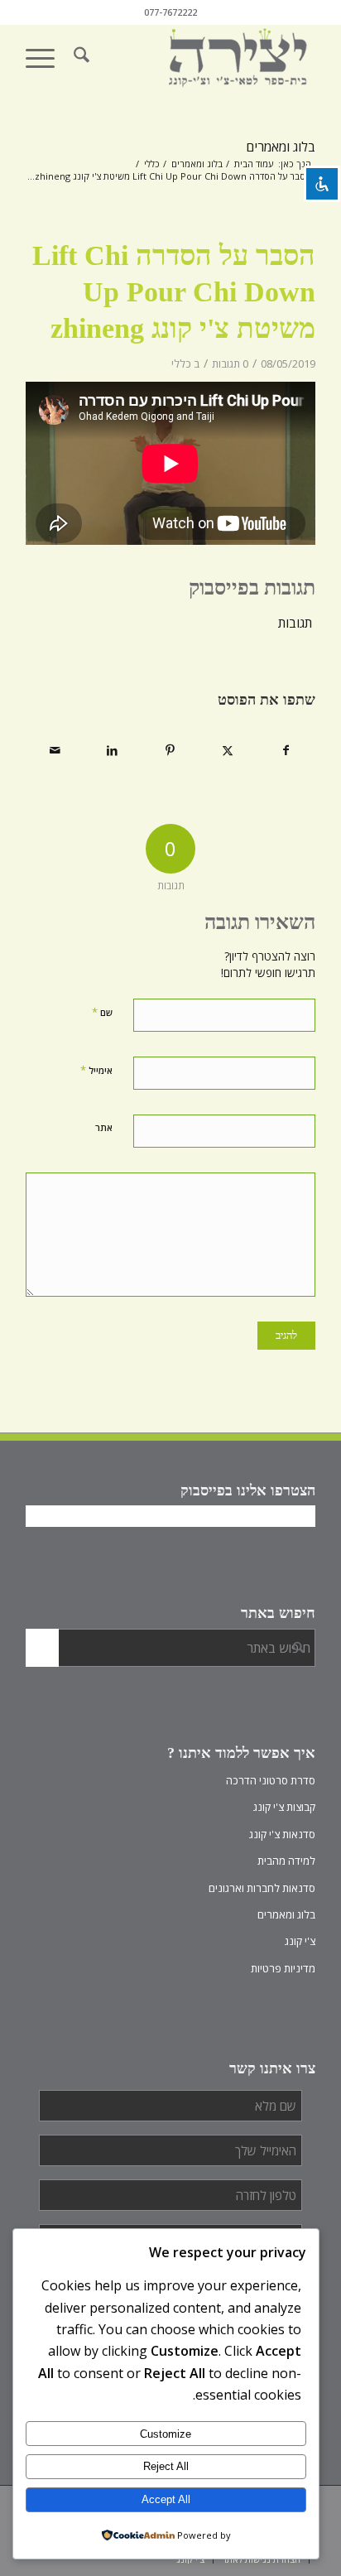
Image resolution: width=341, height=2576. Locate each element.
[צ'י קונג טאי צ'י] (199, 57)
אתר (104, 1127)
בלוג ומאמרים (281, 147)
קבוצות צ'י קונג (284, 1807)
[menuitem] (82, 57)
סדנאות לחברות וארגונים (262, 1888)
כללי (181, 364)
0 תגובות (230, 364)
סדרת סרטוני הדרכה (271, 1780)
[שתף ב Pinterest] (170, 750)
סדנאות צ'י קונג (282, 1834)
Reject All (166, 2466)
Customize (166, 2434)
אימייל (96, 1070)
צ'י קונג (300, 1941)
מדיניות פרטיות (283, 1968)
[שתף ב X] (228, 750)
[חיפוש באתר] (82, 57)
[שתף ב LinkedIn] (113, 750)
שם (102, 1012)
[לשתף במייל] (55, 750)
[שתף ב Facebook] (286, 750)
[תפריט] (46, 57)
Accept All (166, 2499)
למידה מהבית (286, 1861)
